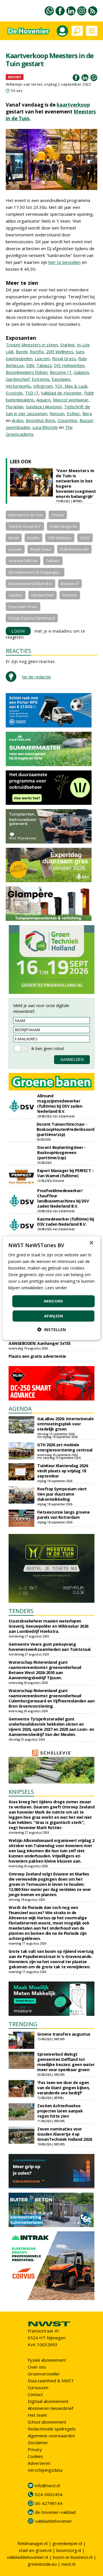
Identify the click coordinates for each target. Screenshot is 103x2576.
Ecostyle (14, 393)
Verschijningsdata (45, 2470)
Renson (57, 413)
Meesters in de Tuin (26, 515)
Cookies (35, 2456)
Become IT (61, 372)
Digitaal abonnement (48, 2401)
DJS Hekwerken (69, 365)
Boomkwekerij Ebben (27, 372)
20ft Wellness (60, 352)
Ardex (18, 420)
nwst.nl (68, 2564)
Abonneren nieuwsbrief (50, 2408)
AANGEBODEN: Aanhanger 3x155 (40, 1343)
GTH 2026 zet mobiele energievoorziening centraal (65, 1447)
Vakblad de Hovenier (61, 393)
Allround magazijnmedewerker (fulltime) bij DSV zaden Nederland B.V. (60, 1103)
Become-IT (70, 584)
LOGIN (18, 631)
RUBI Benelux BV (74, 549)
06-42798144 (49, 2503)
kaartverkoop (73, 105)
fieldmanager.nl (32, 2543)
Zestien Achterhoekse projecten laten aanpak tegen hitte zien (60, 2111)
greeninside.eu (42, 2564)
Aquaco (43, 400)
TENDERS (21, 1611)
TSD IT (32, 393)
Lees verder (56, 1288)
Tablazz (44, 365)
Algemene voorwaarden (51, 2436)
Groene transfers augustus (64, 2034)
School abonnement (47, 2422)
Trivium (58, 515)
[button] (51, 1330)
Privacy (35, 2449)
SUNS (85, 538)
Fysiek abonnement (47, 2360)
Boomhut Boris (40, 420)
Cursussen (38, 2387)
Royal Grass (64, 358)
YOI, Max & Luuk (71, 386)
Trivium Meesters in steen (32, 345)
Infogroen (43, 386)
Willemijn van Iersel (24, 84)
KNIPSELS (21, 1792)
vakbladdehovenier (54, 2521)
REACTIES (18, 651)
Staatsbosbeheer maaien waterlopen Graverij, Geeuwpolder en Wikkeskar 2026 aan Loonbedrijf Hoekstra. (48, 1626)
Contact (35, 2394)
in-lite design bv (63, 526)
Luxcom (42, 358)
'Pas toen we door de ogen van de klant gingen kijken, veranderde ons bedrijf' (64, 2088)
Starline (67, 345)
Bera (87, 413)
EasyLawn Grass (23, 607)
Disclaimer (38, 2442)
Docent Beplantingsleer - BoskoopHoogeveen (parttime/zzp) (61, 1152)
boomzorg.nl (69, 2550)
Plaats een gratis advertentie (37, 1356)
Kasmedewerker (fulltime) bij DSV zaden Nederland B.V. (66, 1222)
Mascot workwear (71, 400)
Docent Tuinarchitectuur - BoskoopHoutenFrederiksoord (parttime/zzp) (66, 1129)
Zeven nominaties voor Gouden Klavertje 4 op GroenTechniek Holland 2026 (65, 2134)
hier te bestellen (65, 262)
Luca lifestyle (45, 427)
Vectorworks (18, 386)
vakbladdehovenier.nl (27, 2557)
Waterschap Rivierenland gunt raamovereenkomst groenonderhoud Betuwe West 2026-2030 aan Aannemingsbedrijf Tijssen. (45, 1670)
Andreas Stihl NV (23, 561)
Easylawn (61, 379)
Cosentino (67, 420)
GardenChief (42, 595)
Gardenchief (18, 379)
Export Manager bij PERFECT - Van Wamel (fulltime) (65, 1173)
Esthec (73, 413)
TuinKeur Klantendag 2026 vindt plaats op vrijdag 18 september (63, 1471)
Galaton (81, 372)
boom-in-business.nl (73, 2557)
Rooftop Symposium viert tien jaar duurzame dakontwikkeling (62, 1494)
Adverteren (39, 2463)
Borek (22, 352)
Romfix (37, 352)
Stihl (30, 365)
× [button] (91, 1243)
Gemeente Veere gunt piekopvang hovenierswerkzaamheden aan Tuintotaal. (50, 1647)
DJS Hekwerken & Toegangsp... (35, 572)
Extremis (41, 379)
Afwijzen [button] (54, 1316)
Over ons (37, 2367)
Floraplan (15, 407)
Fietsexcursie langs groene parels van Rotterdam (63, 1515)
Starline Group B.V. (25, 526)
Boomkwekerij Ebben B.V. (30, 584)
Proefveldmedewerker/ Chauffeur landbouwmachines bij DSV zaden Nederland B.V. (63, 1198)
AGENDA (20, 1409)
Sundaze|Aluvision (44, 407)
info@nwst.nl (47, 2485)
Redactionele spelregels (52, 2429)
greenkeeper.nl (67, 2543)
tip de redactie (36, 677)
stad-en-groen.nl (35, 2550)
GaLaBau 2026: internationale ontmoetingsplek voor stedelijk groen (65, 1424)
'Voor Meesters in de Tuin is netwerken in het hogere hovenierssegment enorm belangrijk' (76, 483)
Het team (37, 2415)
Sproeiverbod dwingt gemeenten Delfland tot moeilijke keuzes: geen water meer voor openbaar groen (66, 2062)
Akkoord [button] (54, 1301)
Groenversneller (44, 2374)
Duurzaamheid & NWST (51, 2381)
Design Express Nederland (32, 618)
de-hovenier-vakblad (55, 2512)
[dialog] (51, 1288)
